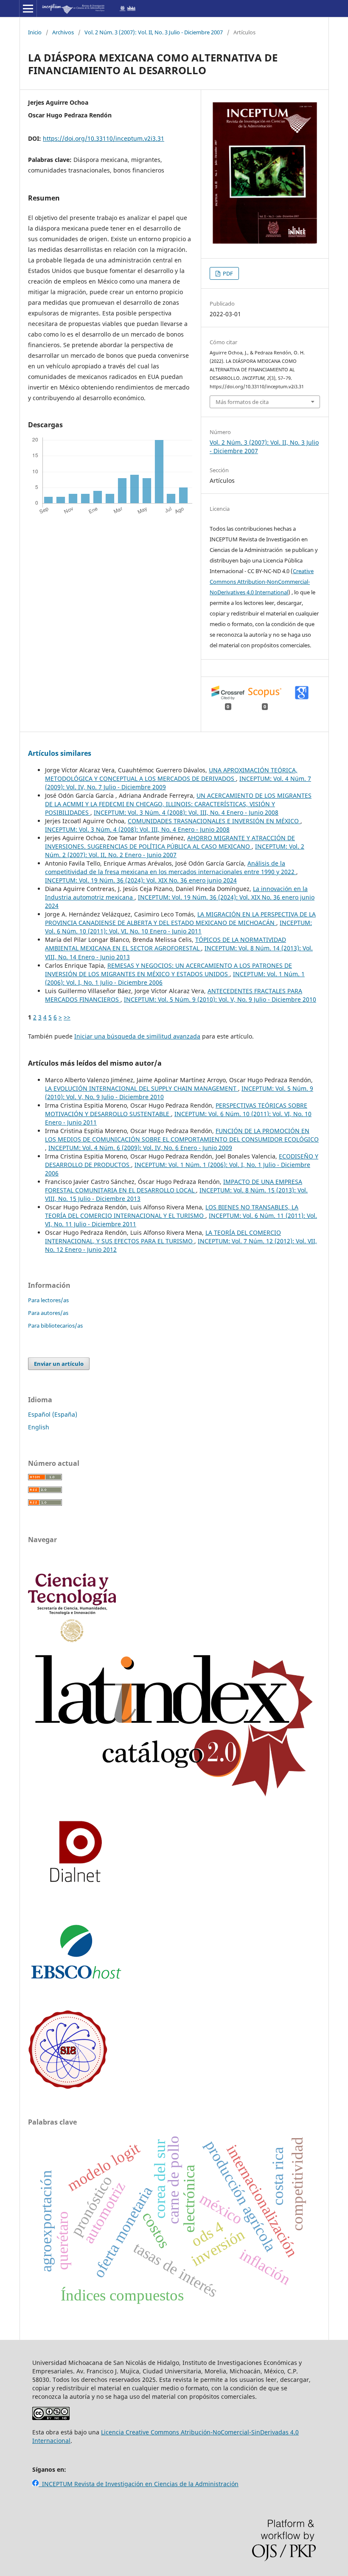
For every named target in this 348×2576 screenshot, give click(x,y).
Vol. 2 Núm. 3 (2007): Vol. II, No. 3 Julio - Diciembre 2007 (154, 32)
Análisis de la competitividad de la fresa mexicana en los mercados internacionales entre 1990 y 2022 (171, 867)
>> (67, 1017)
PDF (227, 273)
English (39, 1427)
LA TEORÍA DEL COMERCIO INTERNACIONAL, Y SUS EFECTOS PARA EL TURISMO (163, 1237)
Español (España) (53, 1414)
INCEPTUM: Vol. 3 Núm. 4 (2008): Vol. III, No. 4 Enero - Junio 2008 (186, 812)
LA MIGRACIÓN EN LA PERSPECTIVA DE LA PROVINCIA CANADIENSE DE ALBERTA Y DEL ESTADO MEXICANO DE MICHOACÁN (180, 918)
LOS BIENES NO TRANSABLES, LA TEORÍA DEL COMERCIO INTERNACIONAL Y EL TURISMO (172, 1211)
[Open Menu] (28, 8)
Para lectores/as (48, 1300)
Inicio (35, 32)
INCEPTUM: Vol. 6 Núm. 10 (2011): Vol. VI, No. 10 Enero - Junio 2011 (178, 927)
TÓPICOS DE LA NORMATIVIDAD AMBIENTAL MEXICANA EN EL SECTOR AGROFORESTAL (166, 944)
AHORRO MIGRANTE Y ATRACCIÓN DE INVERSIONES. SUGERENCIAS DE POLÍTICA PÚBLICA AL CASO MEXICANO (170, 842)
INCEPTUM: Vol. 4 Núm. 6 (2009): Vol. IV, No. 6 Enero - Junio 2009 (140, 1148)
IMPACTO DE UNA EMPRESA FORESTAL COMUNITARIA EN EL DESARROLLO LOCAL (174, 1186)
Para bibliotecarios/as (55, 1326)
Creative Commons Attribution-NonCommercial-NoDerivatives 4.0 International (262, 582)
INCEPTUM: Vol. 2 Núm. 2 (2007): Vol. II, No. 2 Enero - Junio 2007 (175, 851)
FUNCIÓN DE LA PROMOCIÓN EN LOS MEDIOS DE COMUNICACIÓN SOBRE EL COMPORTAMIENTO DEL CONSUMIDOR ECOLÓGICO (182, 1135)
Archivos (63, 32)
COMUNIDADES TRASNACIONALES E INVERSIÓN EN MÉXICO (214, 821)
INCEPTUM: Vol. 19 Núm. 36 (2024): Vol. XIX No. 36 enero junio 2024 (141, 880)
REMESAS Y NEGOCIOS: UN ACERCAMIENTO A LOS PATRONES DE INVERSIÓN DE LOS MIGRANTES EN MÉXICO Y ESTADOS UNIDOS (168, 970)
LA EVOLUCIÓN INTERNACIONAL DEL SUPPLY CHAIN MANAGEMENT (142, 1088)
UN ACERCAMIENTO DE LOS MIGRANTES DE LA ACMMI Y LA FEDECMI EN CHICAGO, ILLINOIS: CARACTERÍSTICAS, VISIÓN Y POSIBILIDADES (178, 804)
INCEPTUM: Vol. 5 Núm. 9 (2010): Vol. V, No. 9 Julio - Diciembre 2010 (220, 999)
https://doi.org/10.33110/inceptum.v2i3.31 (104, 138)
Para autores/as (48, 1313)
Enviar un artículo (59, 1364)
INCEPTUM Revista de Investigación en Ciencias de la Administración (139, 2484)
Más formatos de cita (242, 402)
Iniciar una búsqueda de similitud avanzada (137, 1036)
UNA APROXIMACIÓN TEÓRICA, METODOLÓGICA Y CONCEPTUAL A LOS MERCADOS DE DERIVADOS (171, 774)
